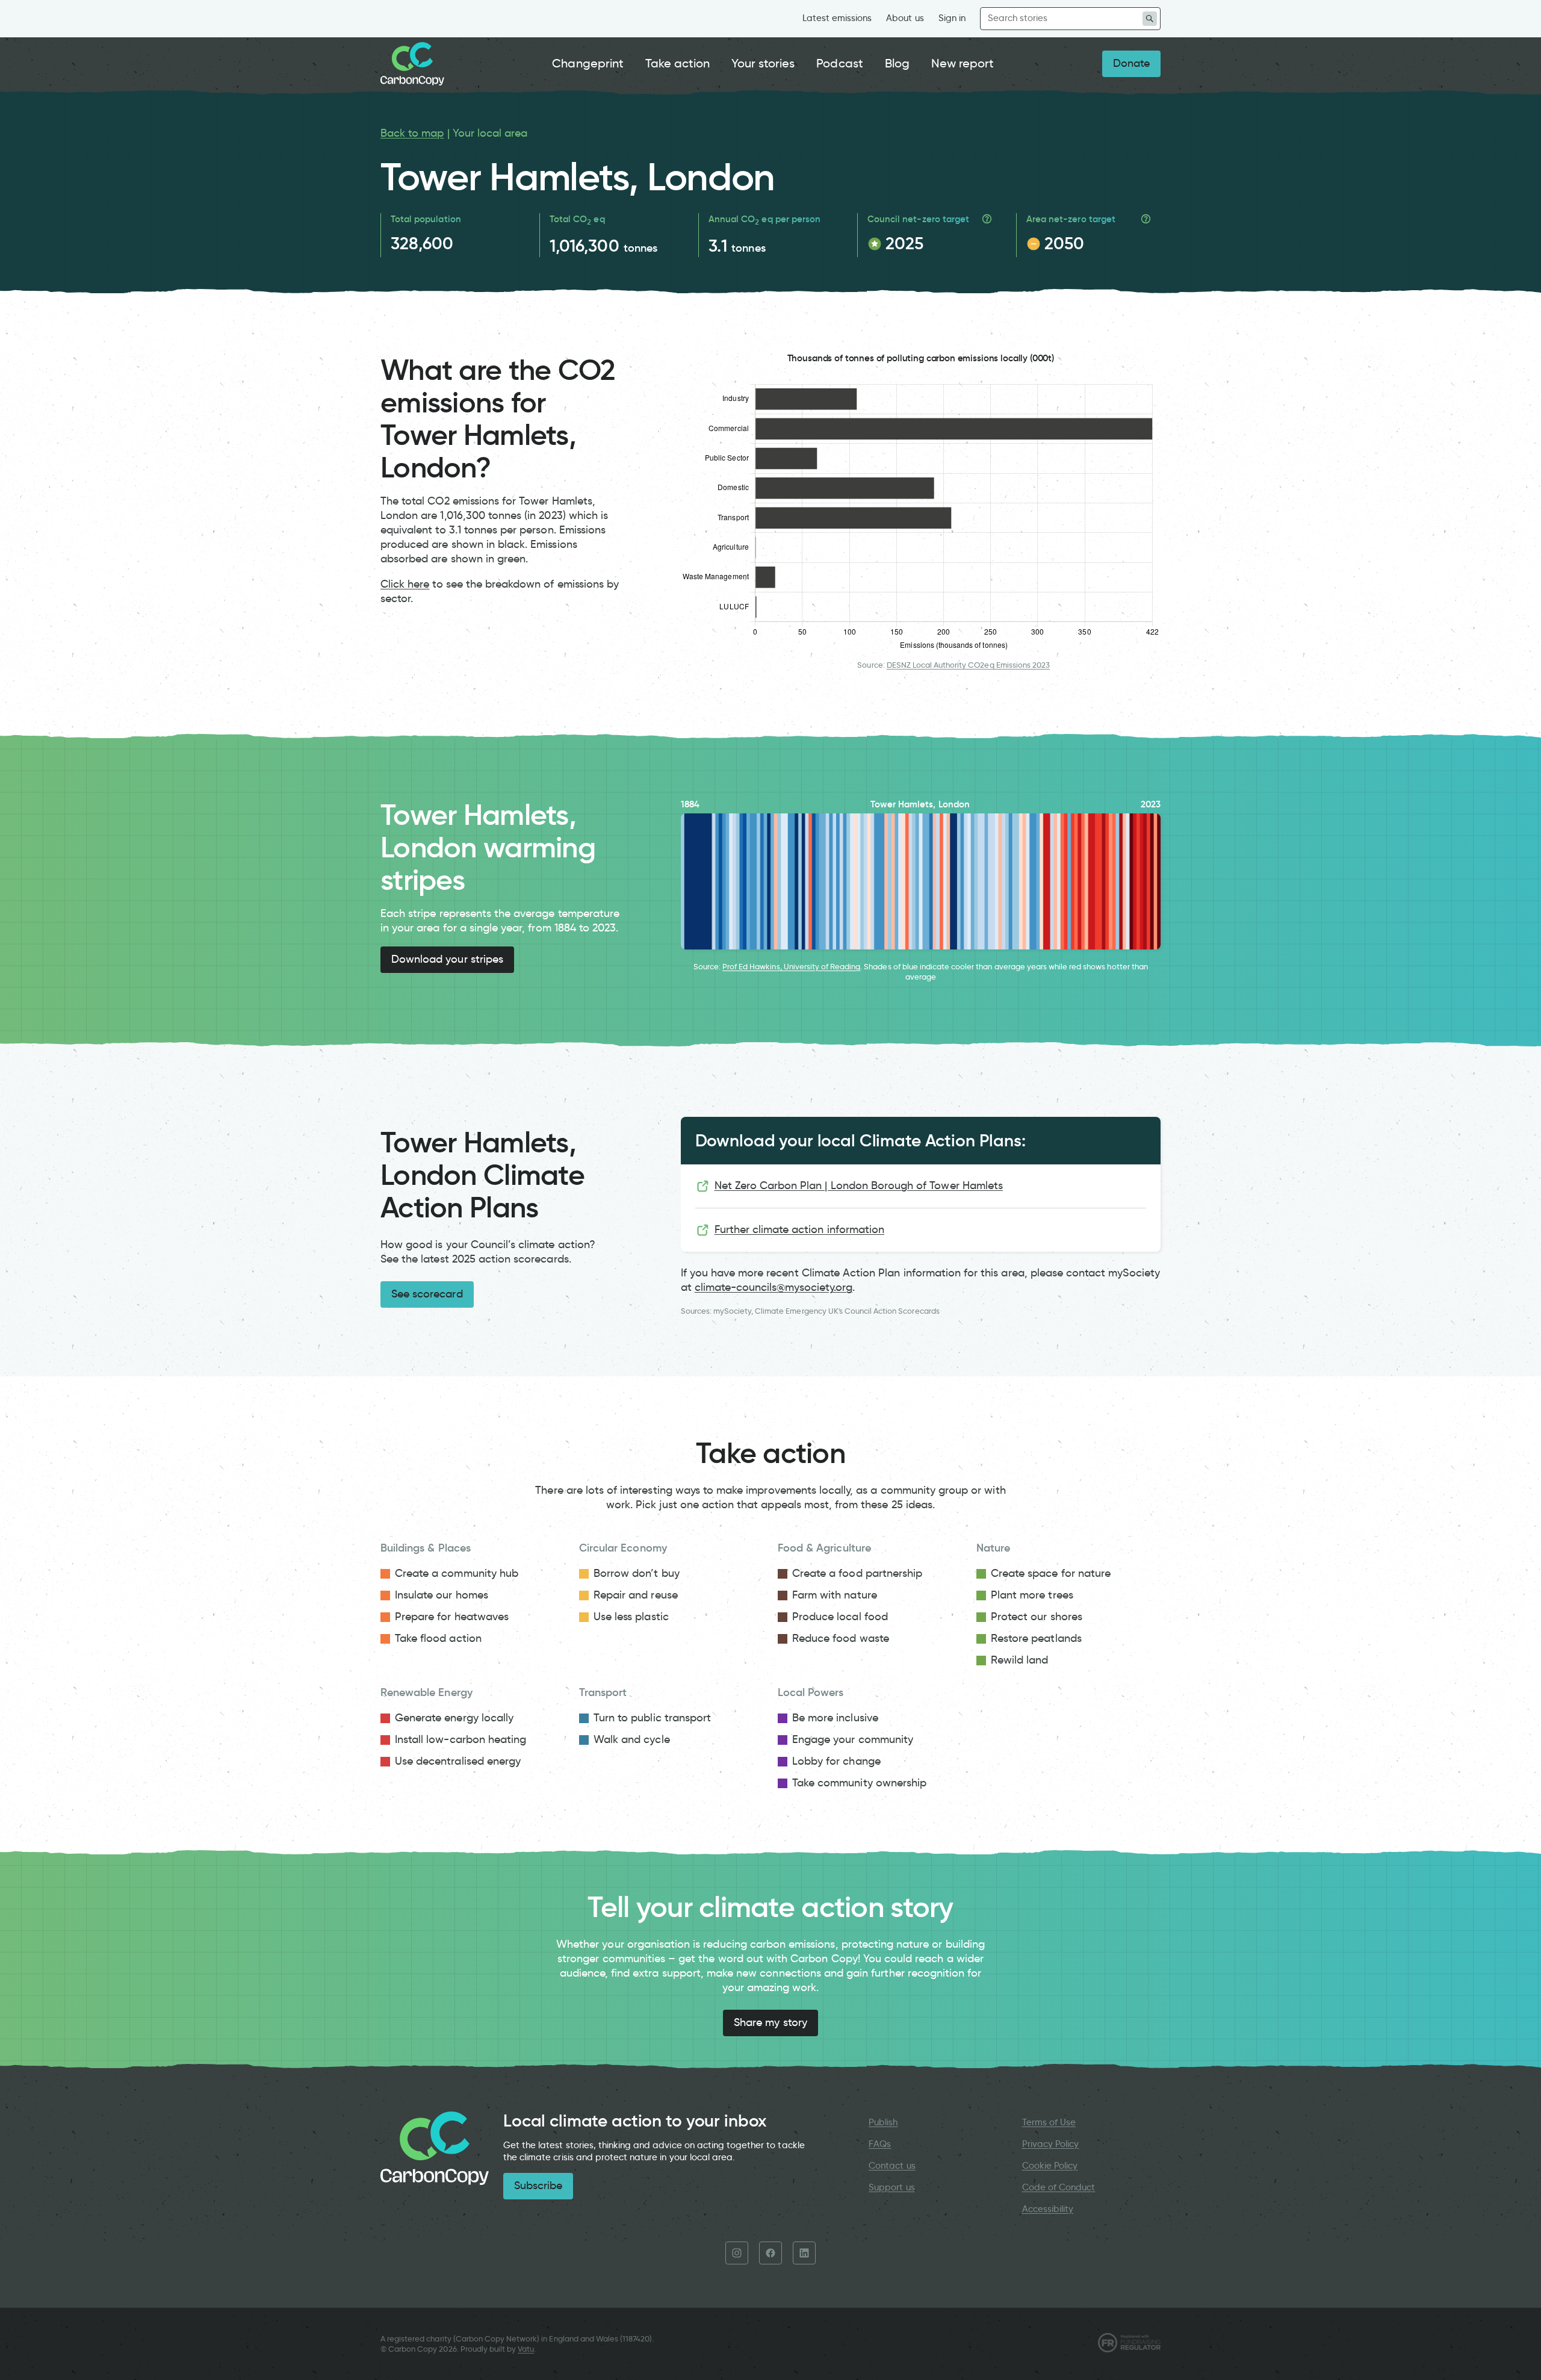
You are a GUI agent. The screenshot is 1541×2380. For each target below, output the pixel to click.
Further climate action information (800, 1229)
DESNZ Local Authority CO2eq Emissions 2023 (968, 665)
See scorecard (427, 1294)
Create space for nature (1051, 1573)
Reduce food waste (841, 1638)
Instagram (737, 2253)
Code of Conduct (1059, 2187)
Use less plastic (631, 1617)
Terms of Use (1049, 2122)
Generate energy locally (454, 1718)
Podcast (839, 63)
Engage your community (853, 1739)
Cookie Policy (1050, 2166)
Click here (405, 584)
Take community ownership (859, 1783)
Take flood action (438, 1638)
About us (905, 18)
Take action (678, 63)
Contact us (892, 2166)
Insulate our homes (442, 1595)
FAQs (880, 2144)
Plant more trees (1032, 1595)
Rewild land (1020, 1660)
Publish (883, 2122)
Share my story (770, 2022)
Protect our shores (1037, 1617)
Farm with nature (835, 1595)
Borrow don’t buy (637, 1573)
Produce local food (840, 1617)
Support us (891, 2187)
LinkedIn (804, 2253)
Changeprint (588, 63)
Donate (1131, 63)
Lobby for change (836, 1761)
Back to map (412, 133)
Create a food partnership (857, 1573)
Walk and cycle (632, 1739)
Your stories (763, 63)
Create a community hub (457, 1573)
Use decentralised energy (458, 1761)
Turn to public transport (652, 1718)
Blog (897, 63)
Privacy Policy (1051, 2144)
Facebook (770, 2253)
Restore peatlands (1036, 1638)
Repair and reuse (636, 1595)
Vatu (526, 2349)
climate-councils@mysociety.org (774, 1287)
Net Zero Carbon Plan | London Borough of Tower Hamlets (859, 1185)
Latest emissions (837, 18)
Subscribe (538, 2186)
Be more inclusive (835, 1718)
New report (963, 63)
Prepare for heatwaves (452, 1617)
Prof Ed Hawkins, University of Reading (791, 967)
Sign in (952, 18)
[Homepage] (412, 64)
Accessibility (1048, 2209)
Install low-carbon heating (460, 1739)
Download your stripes (447, 959)
